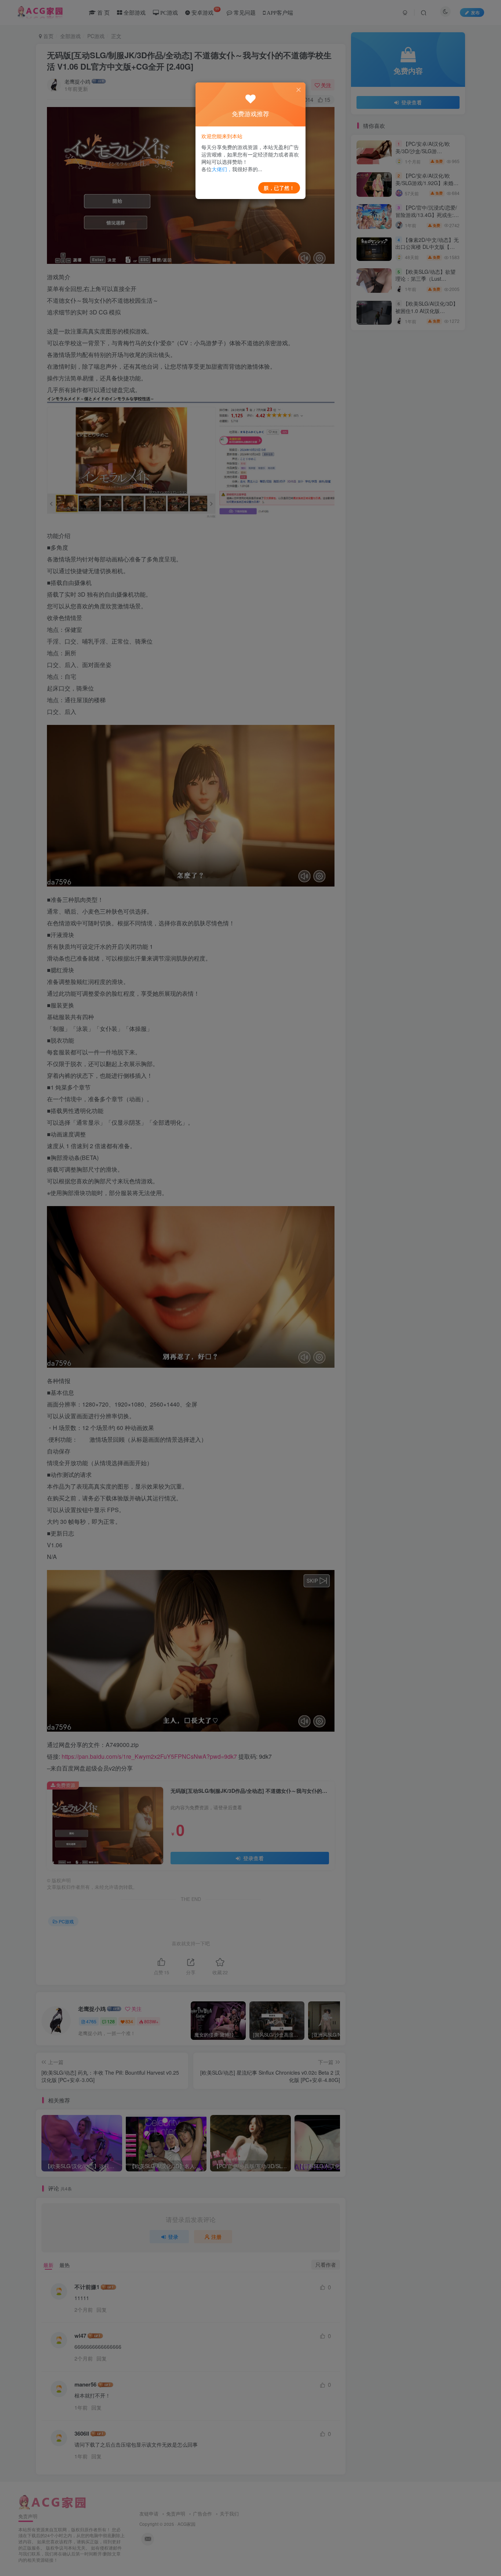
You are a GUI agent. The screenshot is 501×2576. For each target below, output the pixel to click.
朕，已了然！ (279, 188)
